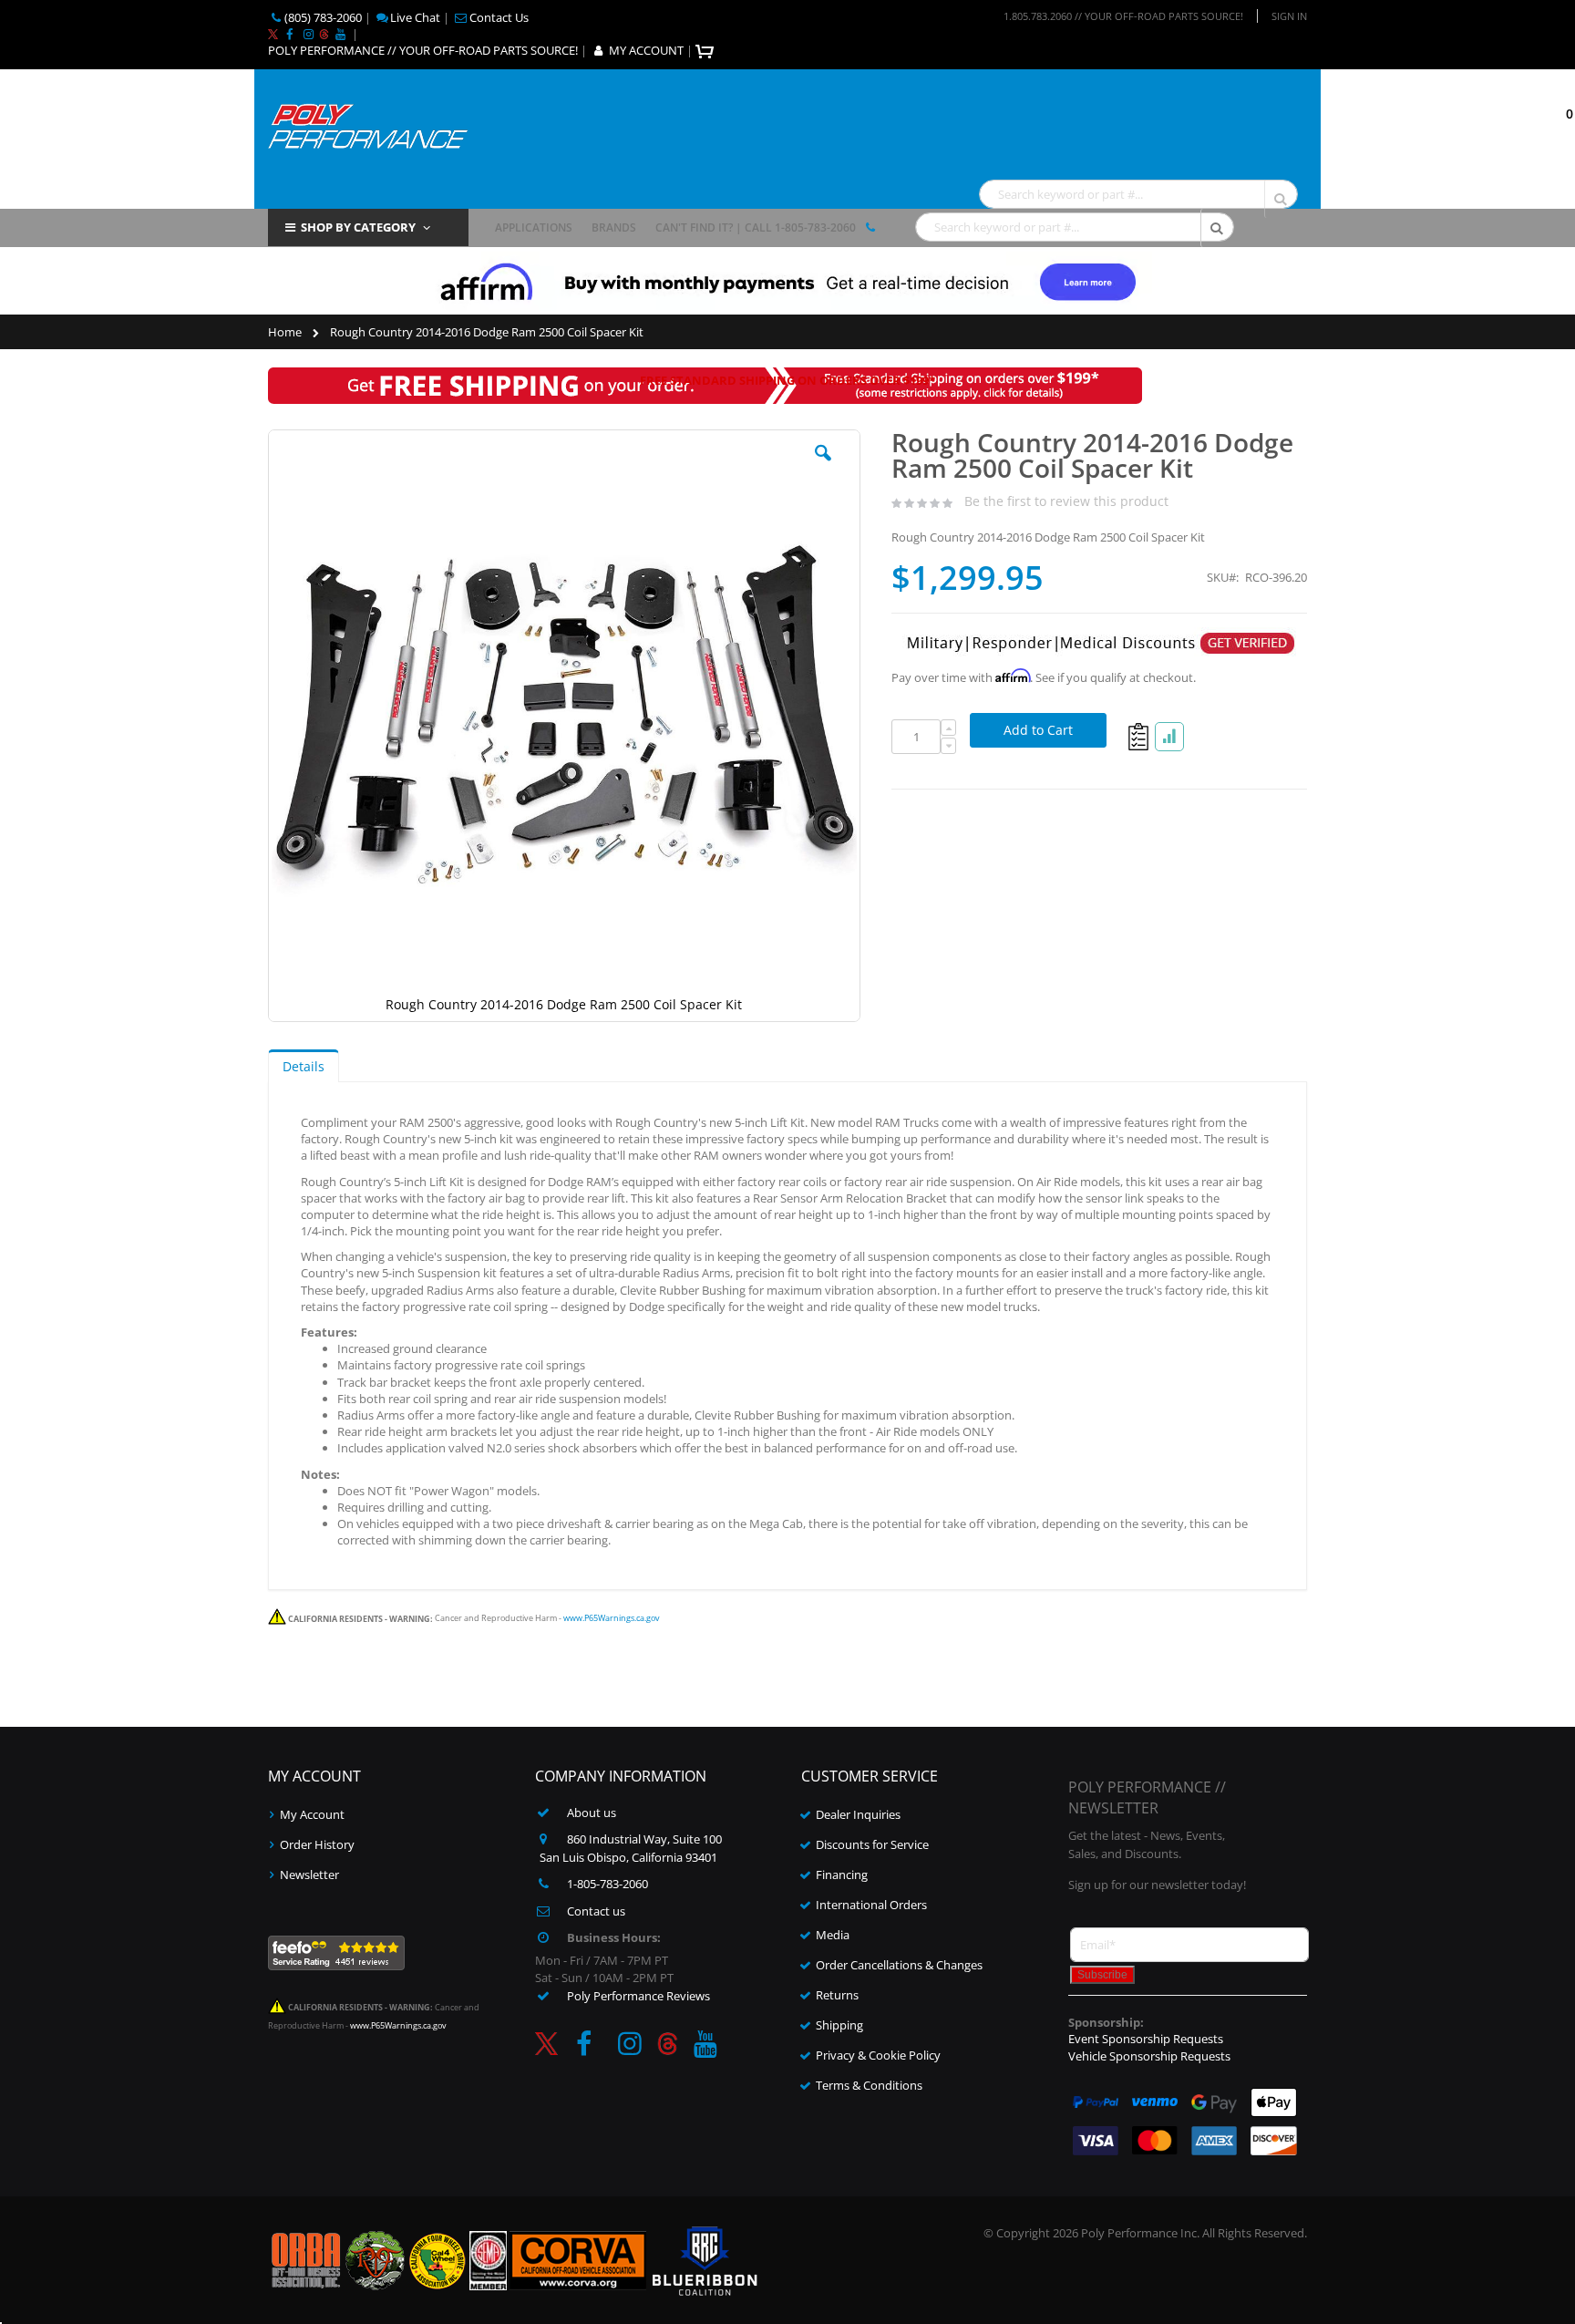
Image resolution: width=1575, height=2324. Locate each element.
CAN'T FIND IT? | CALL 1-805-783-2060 (756, 227)
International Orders (871, 1905)
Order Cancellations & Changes (899, 1965)
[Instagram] (308, 34)
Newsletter (309, 1875)
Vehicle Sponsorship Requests (1149, 2056)
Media (833, 1935)
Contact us (596, 1911)
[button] (823, 467)
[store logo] (368, 124)
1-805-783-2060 (607, 1884)
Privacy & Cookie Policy (878, 2055)
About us (592, 1813)
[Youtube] (340, 34)
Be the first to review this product (1066, 501)
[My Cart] (707, 50)
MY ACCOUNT (646, 50)
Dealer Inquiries (858, 1814)
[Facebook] (289, 34)
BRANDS (614, 227)
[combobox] (1138, 194)
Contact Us (499, 17)
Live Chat (415, 17)
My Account (312, 1814)
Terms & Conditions (869, 2085)
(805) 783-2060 (323, 17)
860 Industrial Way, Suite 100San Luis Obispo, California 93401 (631, 1848)
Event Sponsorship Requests (1146, 2039)
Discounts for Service (872, 1844)
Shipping (839, 2025)
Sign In (1289, 16)
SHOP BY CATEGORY (358, 227)
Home (285, 332)
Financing (842, 1875)
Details (304, 1066)
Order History (317, 1844)
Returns (837, 1995)
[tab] (304, 1066)
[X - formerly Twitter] (273, 34)
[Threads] (324, 34)
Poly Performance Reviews (638, 1996)
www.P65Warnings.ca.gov (612, 1619)
